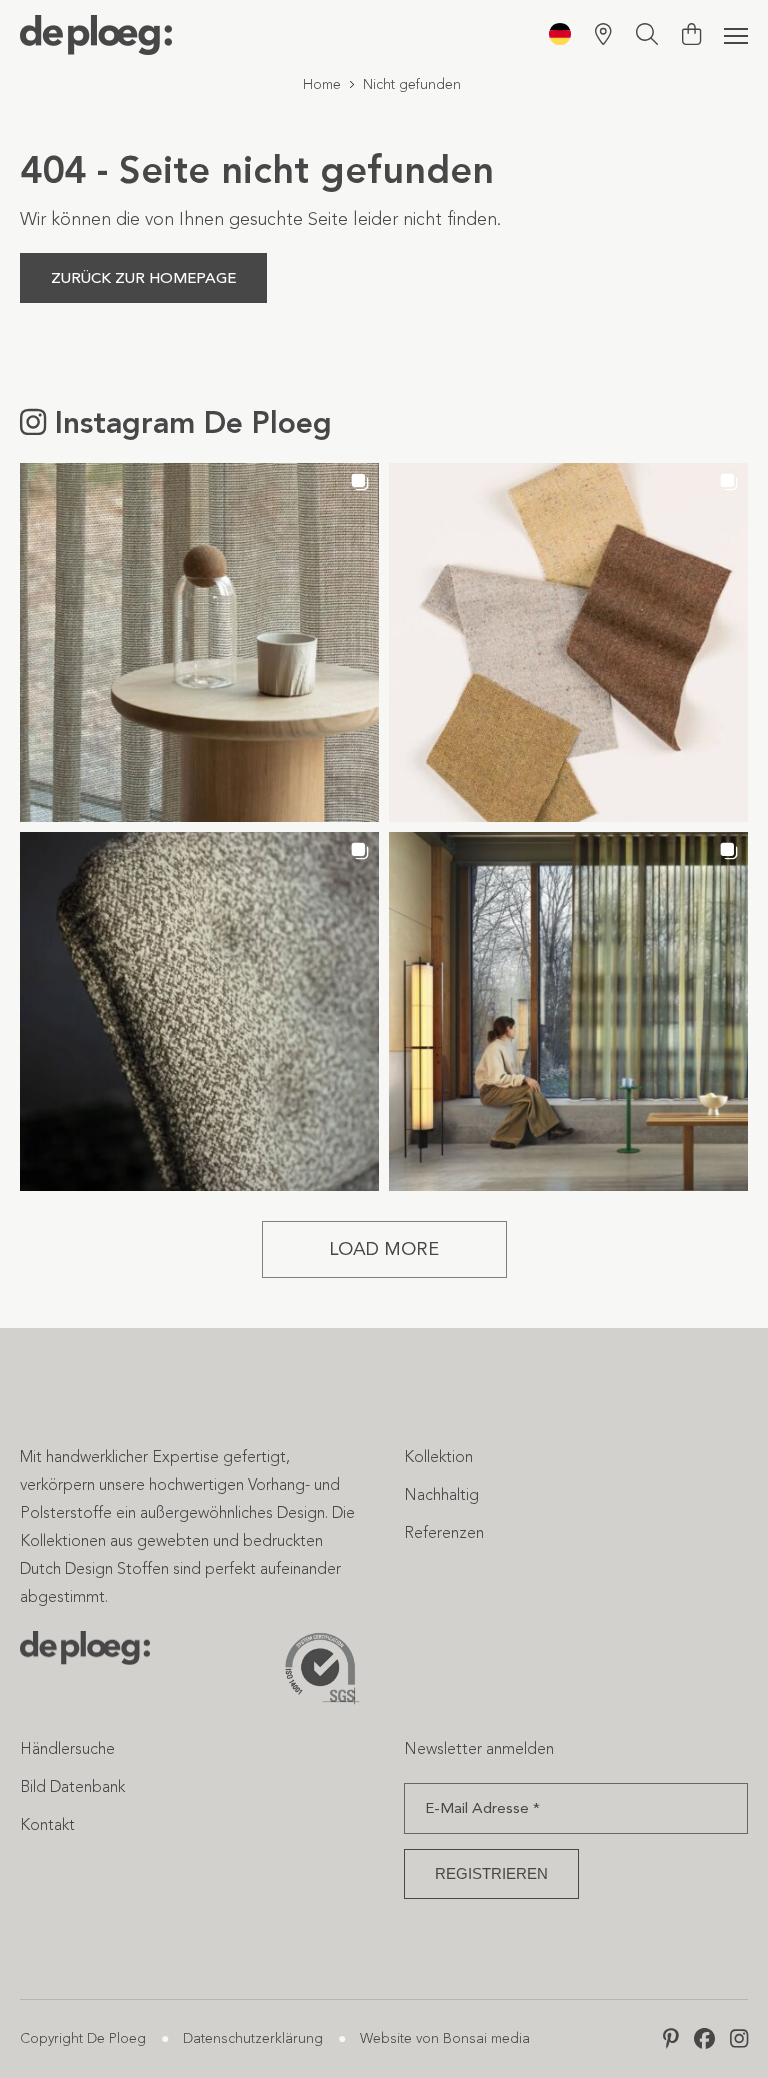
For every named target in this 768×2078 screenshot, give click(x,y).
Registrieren (491, 1873)
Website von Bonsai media (445, 2038)
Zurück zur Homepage (143, 278)
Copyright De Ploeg (83, 2038)
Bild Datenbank (72, 1786)
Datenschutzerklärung (253, 2038)
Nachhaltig (441, 1494)
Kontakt (47, 1824)
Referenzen (444, 1532)
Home (322, 84)
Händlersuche (67, 1748)
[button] (199, 642)
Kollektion (438, 1456)
